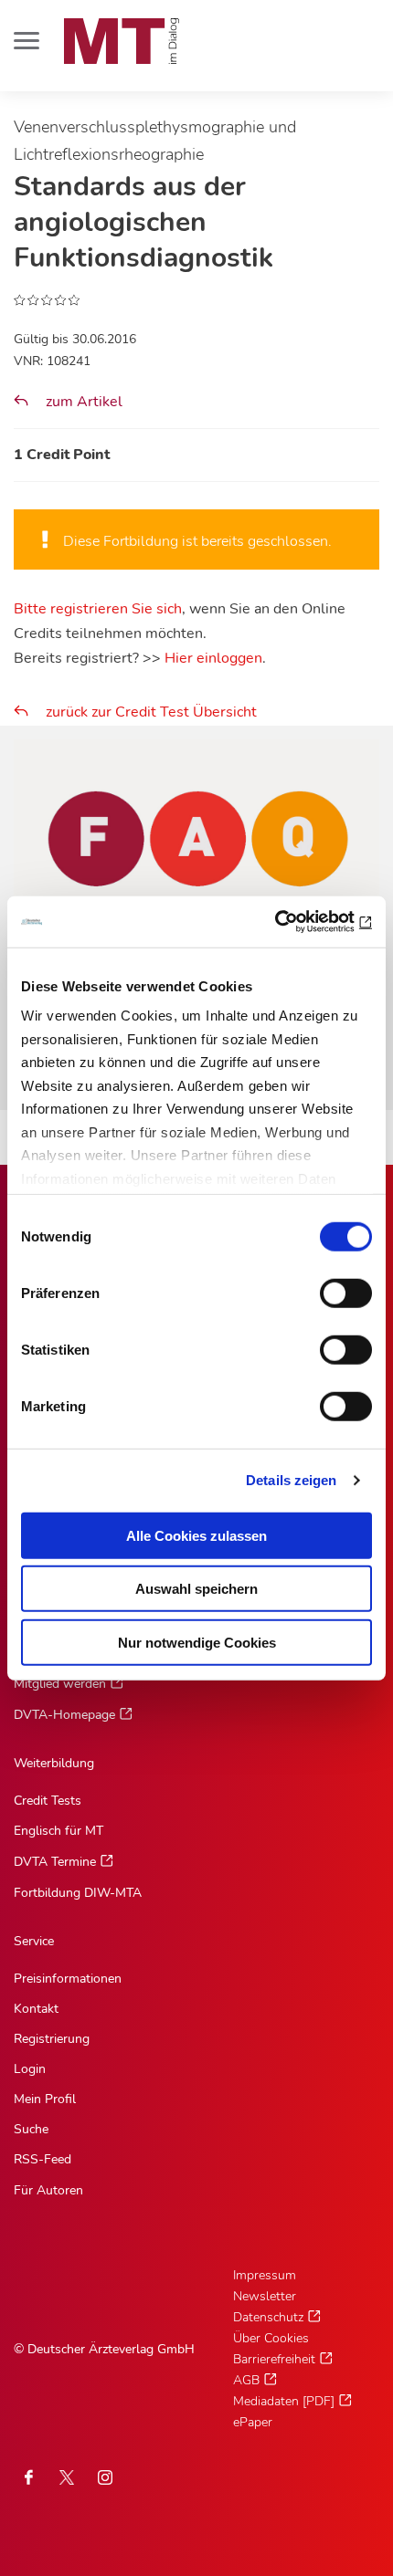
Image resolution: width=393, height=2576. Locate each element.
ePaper (253, 2422)
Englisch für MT (58, 1831)
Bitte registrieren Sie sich (98, 609)
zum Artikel (82, 402)
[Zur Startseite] (122, 41)
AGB (246, 2380)
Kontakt (36, 2009)
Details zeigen (291, 1480)
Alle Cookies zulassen (196, 1535)
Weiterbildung (54, 1763)
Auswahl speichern (196, 1589)
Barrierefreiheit (274, 2359)
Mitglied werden (60, 1684)
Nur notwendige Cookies (197, 1642)
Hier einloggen (213, 658)
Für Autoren (48, 2190)
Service (34, 1941)
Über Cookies (271, 2338)
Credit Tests (48, 1801)
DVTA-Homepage (64, 1715)
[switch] (329, 1288)
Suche (31, 2129)
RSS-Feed (42, 2159)
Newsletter (265, 2296)
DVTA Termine (55, 1862)
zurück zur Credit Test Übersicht (151, 712)
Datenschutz (268, 2317)
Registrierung (52, 2039)
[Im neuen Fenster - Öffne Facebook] (28, 2477)
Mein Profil (45, 2099)
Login (30, 2069)
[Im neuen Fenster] (67, 2477)
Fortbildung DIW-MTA (78, 1893)
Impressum (265, 2275)
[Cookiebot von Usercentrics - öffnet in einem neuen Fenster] (292, 922)
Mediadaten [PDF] (284, 2401)
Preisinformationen (68, 1979)
